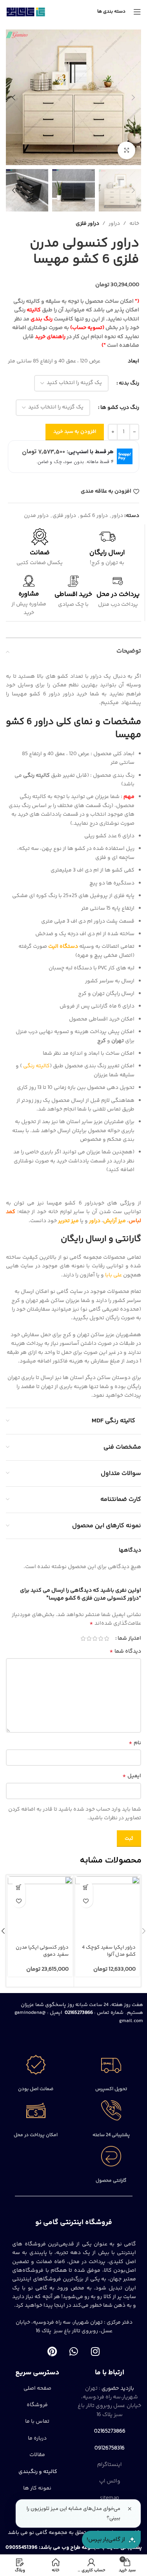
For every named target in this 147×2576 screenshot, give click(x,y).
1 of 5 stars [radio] (106, 1638)
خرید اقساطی (73, 594)
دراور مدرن (36, 516)
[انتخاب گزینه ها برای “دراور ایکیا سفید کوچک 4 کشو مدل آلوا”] (86, 1887)
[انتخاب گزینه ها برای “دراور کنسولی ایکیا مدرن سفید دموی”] (19, 1887)
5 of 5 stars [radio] (83, 1638)
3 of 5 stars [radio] (95, 1638)
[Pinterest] (52, 2352)
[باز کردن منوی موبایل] (137, 12)
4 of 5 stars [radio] (89, 1638)
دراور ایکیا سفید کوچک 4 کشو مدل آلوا (109, 1951)
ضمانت (40, 553)
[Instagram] (95, 2352)
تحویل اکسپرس (111, 2089)
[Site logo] (26, 12)
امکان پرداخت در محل (36, 2135)
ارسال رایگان (107, 553)
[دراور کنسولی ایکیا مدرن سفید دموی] (40, 1909)
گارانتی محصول (111, 2181)
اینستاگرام (110, 2465)
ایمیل (132, 1776)
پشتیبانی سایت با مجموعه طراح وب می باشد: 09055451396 (74, 2548)
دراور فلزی (87, 224)
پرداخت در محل (118, 594)
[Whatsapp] (74, 2352)
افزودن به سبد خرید (75, 432)
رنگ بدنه (129, 383)
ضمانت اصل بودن (36, 2089)
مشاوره (29, 594)
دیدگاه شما (125, 1651)
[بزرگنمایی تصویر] (126, 150)
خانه (134, 224)
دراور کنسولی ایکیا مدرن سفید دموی (42, 1951)
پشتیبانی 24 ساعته (111, 2135)
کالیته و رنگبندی (37, 2472)
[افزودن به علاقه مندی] (86, 1901)
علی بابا (113, 1275)
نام (135, 1743)
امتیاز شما (129, 1638)
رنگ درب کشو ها (120, 408)
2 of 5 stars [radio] (101, 1638)
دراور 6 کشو (94, 516)
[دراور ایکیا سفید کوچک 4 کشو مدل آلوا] (108, 1909)
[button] (133, 97)
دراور (114, 224)
